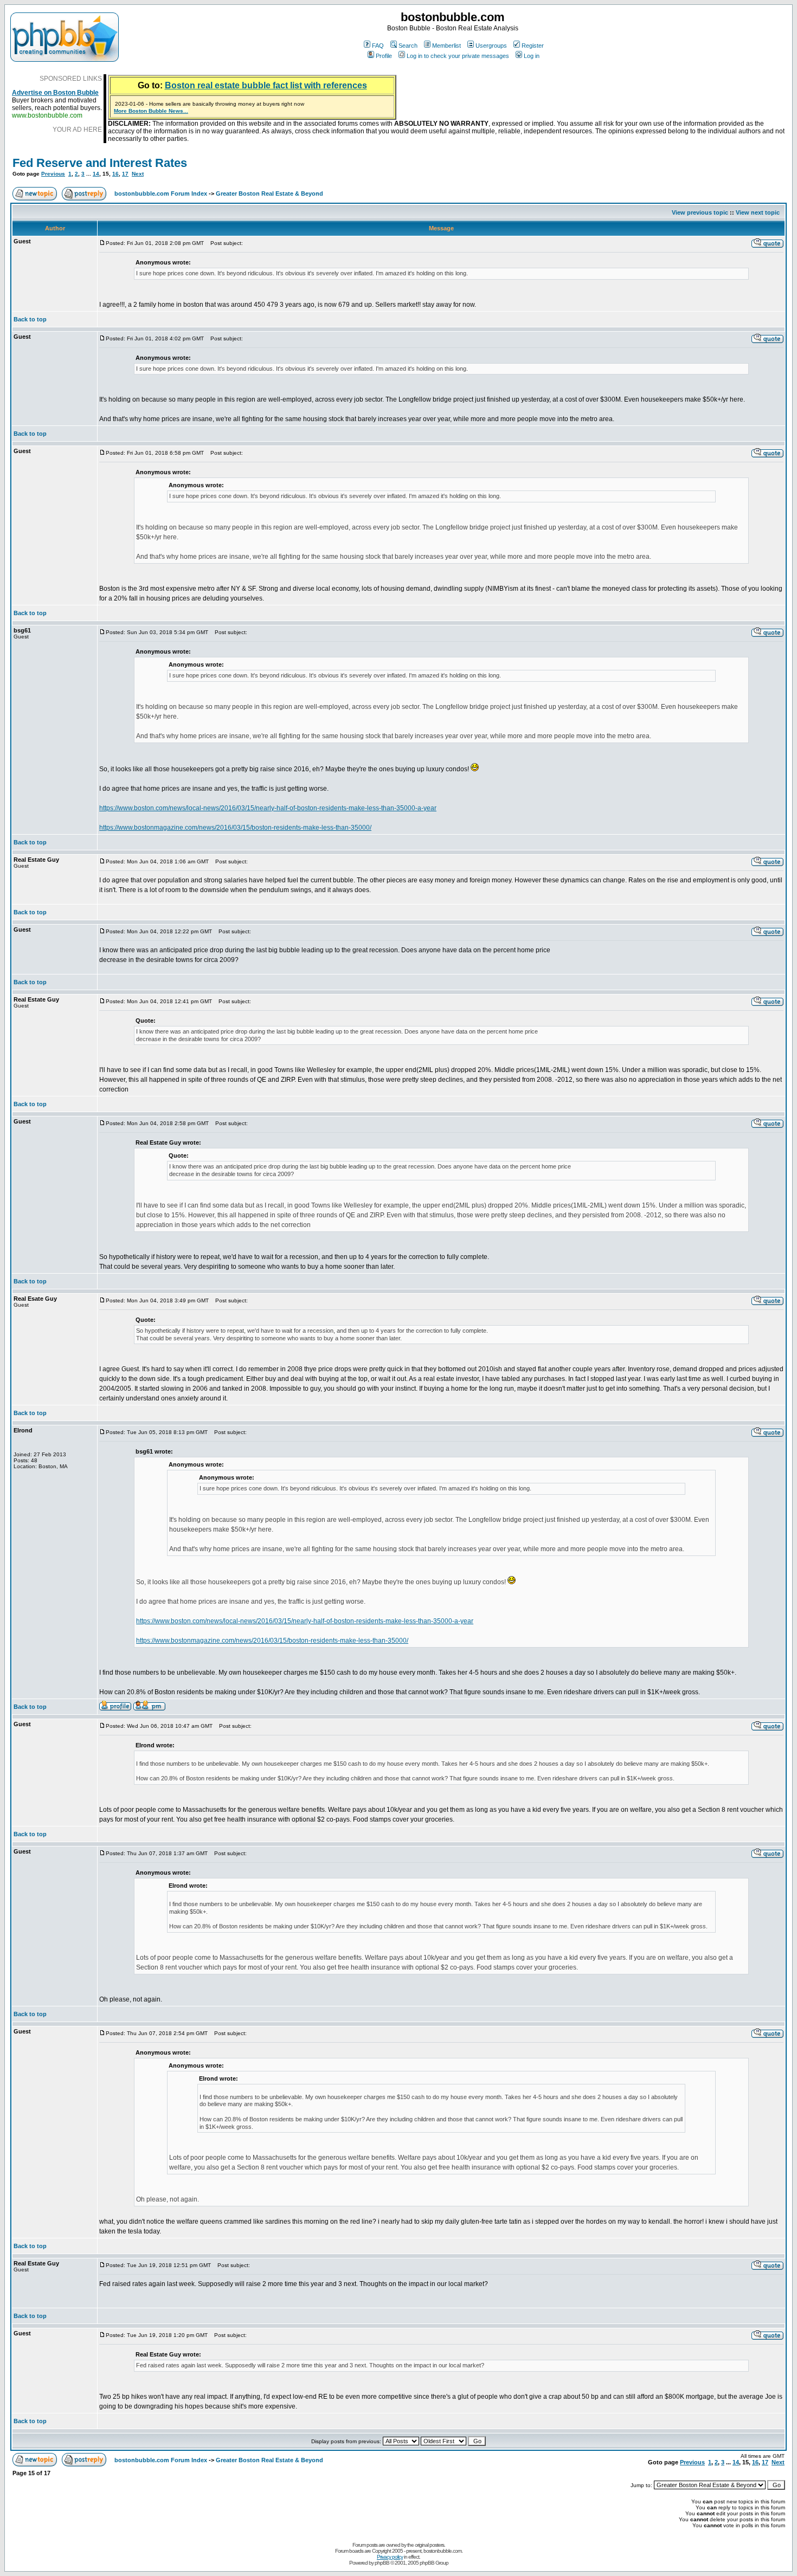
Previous (53, 174)
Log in (532, 56)
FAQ (378, 46)
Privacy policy (390, 2557)
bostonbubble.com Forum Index (161, 193)
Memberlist (446, 46)
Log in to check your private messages (458, 56)
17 (125, 174)
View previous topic (700, 212)
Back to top (30, 319)
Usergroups (491, 46)
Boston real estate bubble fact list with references (266, 85)
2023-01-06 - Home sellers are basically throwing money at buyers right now (210, 104)
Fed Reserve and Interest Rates (100, 163)
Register (533, 46)
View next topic (758, 212)
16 (115, 174)
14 (96, 174)
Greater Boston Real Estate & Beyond (269, 193)
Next (138, 174)
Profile (384, 56)
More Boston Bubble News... (151, 111)
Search (408, 46)
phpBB (382, 2563)
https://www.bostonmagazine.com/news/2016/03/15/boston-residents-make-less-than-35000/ (235, 828)
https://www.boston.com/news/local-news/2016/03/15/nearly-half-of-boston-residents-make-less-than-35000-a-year (268, 808)
